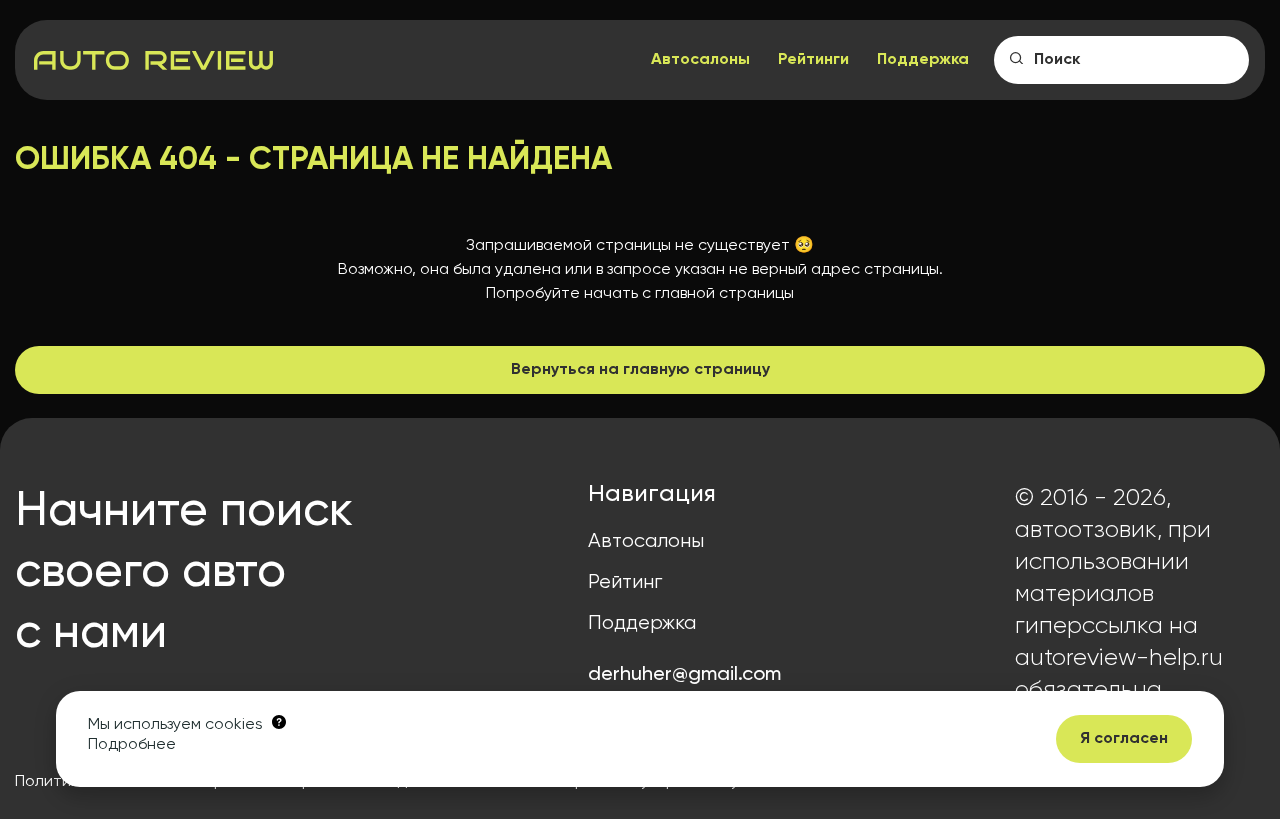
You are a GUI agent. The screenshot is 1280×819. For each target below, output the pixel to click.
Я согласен (1124, 739)
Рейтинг (625, 582)
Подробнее (132, 745)
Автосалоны (700, 60)
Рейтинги (813, 60)
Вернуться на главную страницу (640, 370)
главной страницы (724, 294)
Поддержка (923, 60)
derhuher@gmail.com (684, 675)
